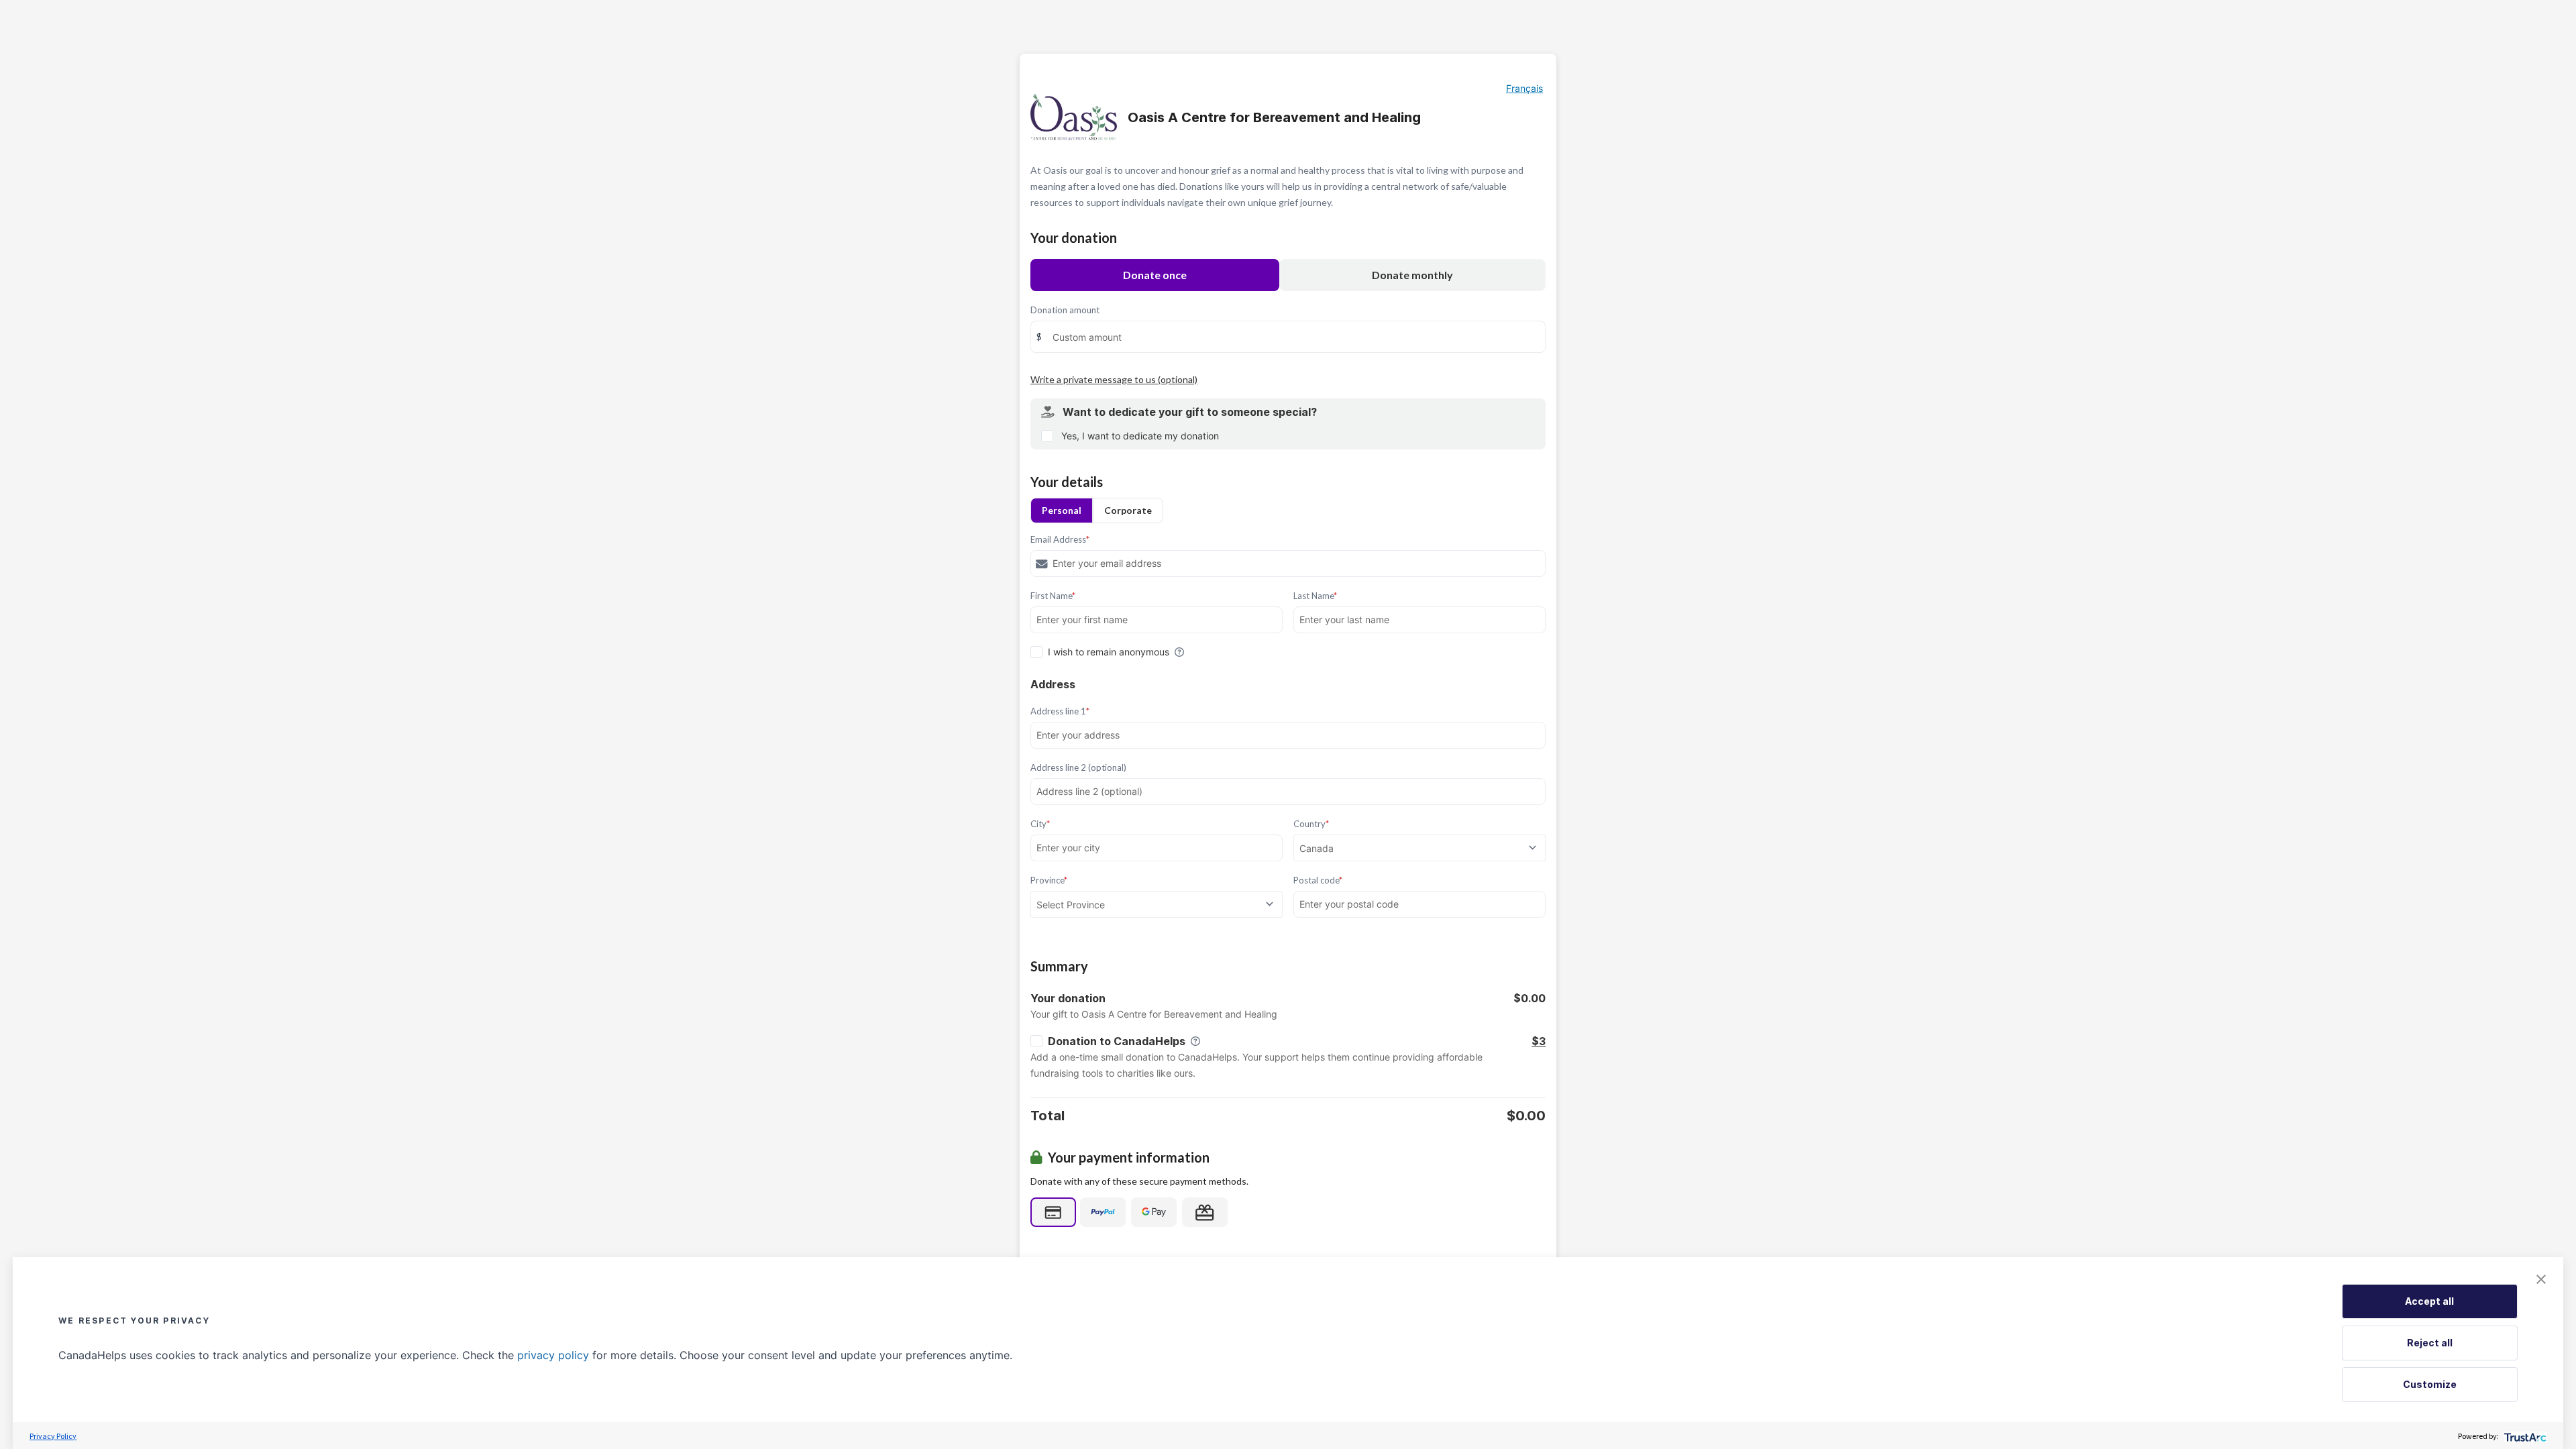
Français (1524, 88)
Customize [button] (2430, 1384)
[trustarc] (2524, 1436)
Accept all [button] (2429, 1301)
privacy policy (553, 1355)
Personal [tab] (1062, 510)
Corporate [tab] (1128, 510)
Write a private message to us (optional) (1114, 379)
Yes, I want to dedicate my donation (1140, 436)
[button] (2541, 1279)
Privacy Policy (53, 1436)
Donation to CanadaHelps (1117, 1041)
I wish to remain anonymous (1109, 652)
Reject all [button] (2430, 1343)
